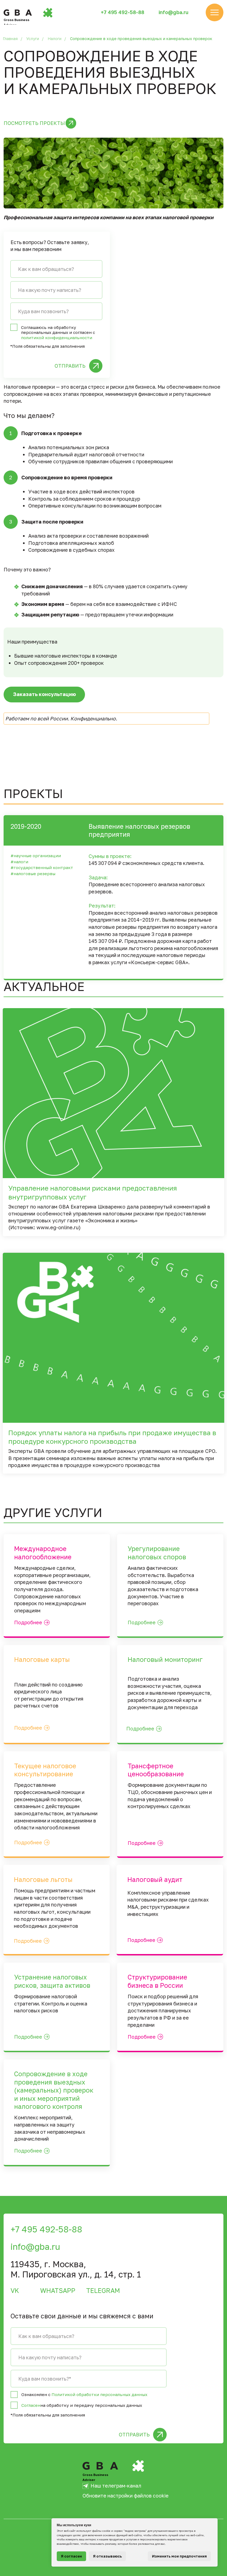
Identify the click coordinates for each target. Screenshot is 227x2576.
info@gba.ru (173, 12)
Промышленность (195, 2498)
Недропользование (198, 2488)
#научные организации (36, 856)
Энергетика (188, 2479)
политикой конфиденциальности (57, 338)
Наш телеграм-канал (116, 2486)
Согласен (31, 2405)
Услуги (33, 39)
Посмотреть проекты (34, 123)
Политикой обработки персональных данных (99, 2394)
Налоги (55, 39)
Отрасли (189, 2464)
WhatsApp (58, 2290)
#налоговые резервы (33, 874)
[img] (215, 12)
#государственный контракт (42, 867)
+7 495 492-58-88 (122, 12)
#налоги (19, 862)
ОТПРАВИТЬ (70, 366)
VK (15, 2290)
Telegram (103, 2290)
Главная (10, 39)
